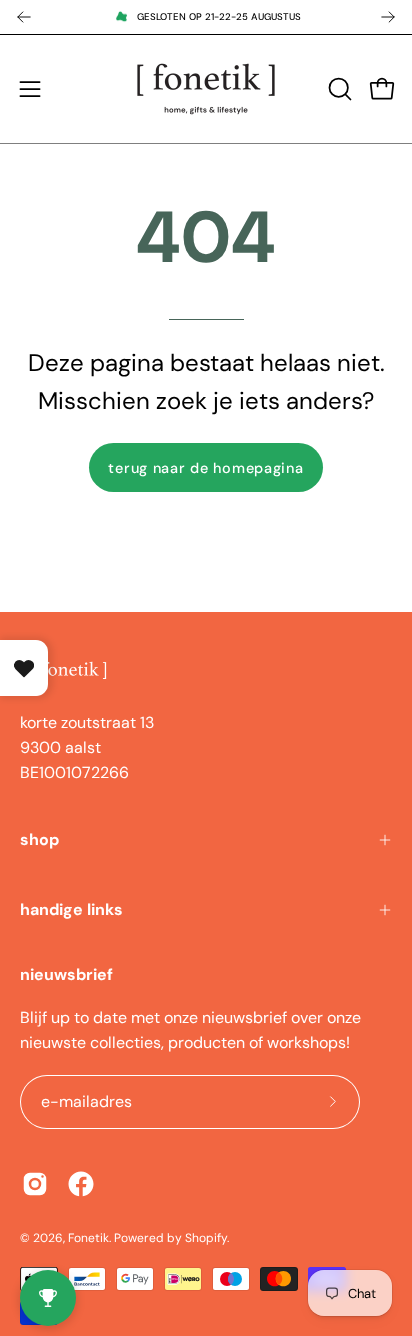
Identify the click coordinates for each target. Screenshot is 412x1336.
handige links (71, 909)
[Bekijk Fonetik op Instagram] (35, 1184)
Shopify (206, 1238)
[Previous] (24, 17)
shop (39, 839)
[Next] (388, 17)
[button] (338, 89)
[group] (206, 17)
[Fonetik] (206, 89)
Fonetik (88, 1238)
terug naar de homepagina (205, 468)
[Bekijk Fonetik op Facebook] (81, 1184)
